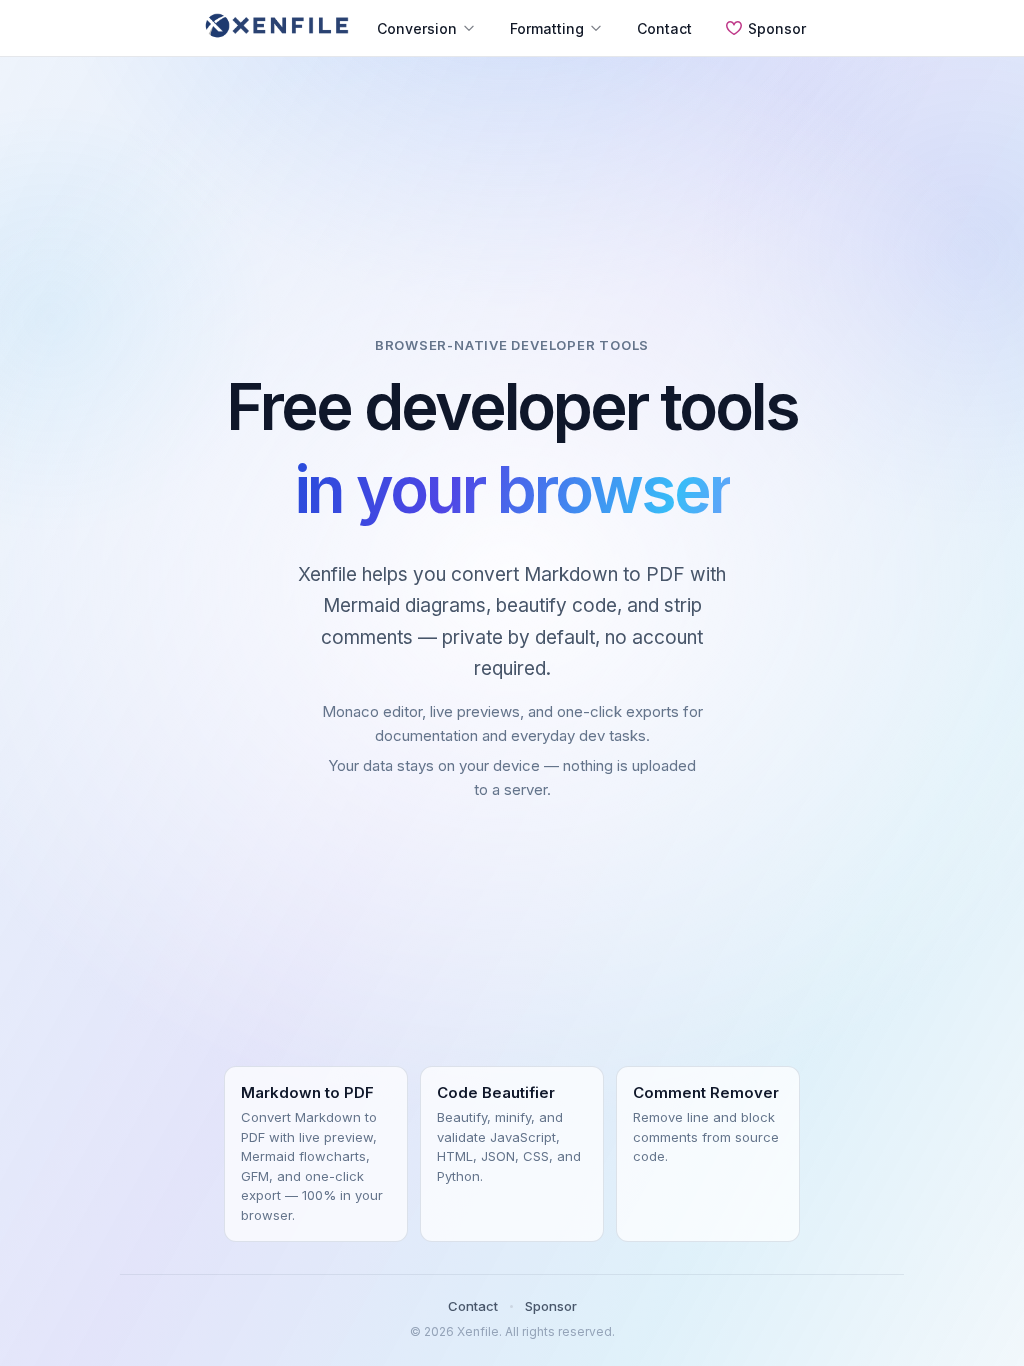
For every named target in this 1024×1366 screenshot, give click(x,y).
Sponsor (777, 28)
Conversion (417, 28)
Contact (664, 28)
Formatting (547, 28)
